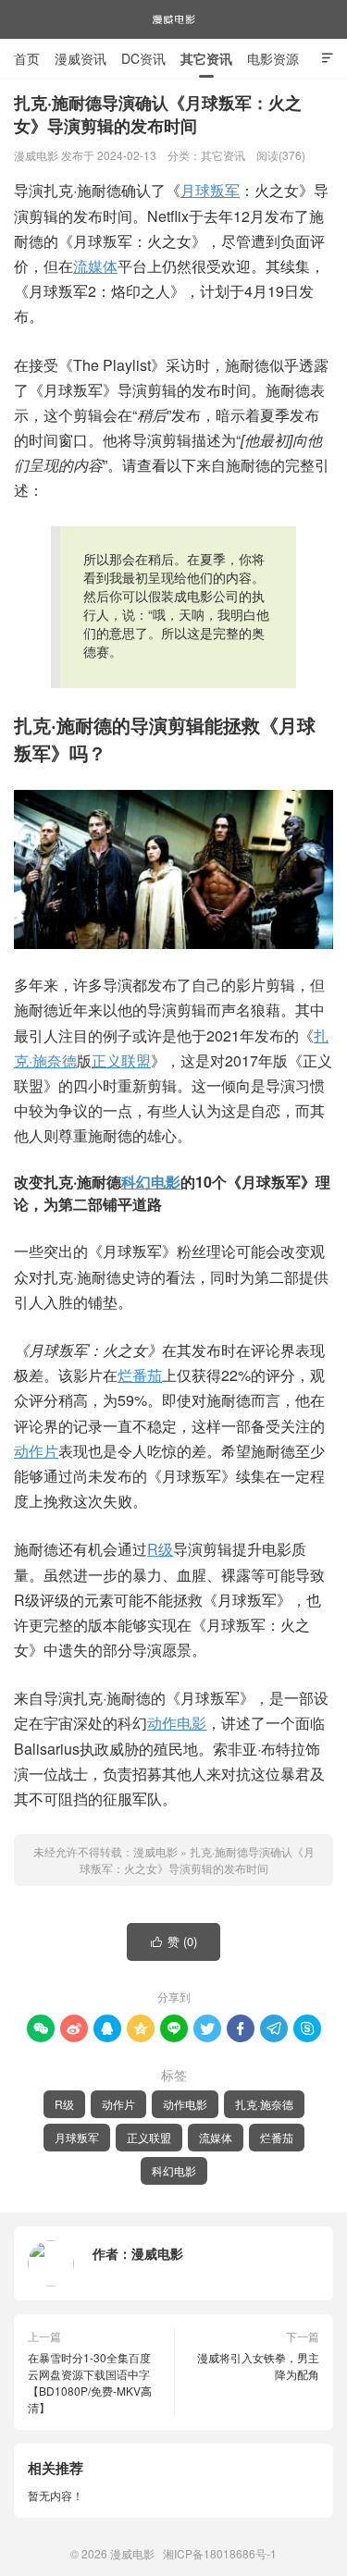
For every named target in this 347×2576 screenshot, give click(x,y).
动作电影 (177, 1723)
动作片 (36, 1451)
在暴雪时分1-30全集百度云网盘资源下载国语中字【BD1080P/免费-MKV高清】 (90, 2382)
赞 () (174, 1941)
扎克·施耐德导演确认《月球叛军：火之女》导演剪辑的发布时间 (197, 1860)
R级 (160, 1549)
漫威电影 (174, 19)
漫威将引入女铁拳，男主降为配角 (258, 2366)
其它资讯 (206, 58)
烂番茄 (140, 1375)
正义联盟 (121, 1060)
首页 (27, 58)
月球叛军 (210, 190)
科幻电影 (151, 1182)
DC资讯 (143, 58)
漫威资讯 (81, 58)
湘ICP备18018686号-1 (220, 2553)
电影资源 (273, 58)
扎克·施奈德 (264, 2104)
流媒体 (95, 266)
